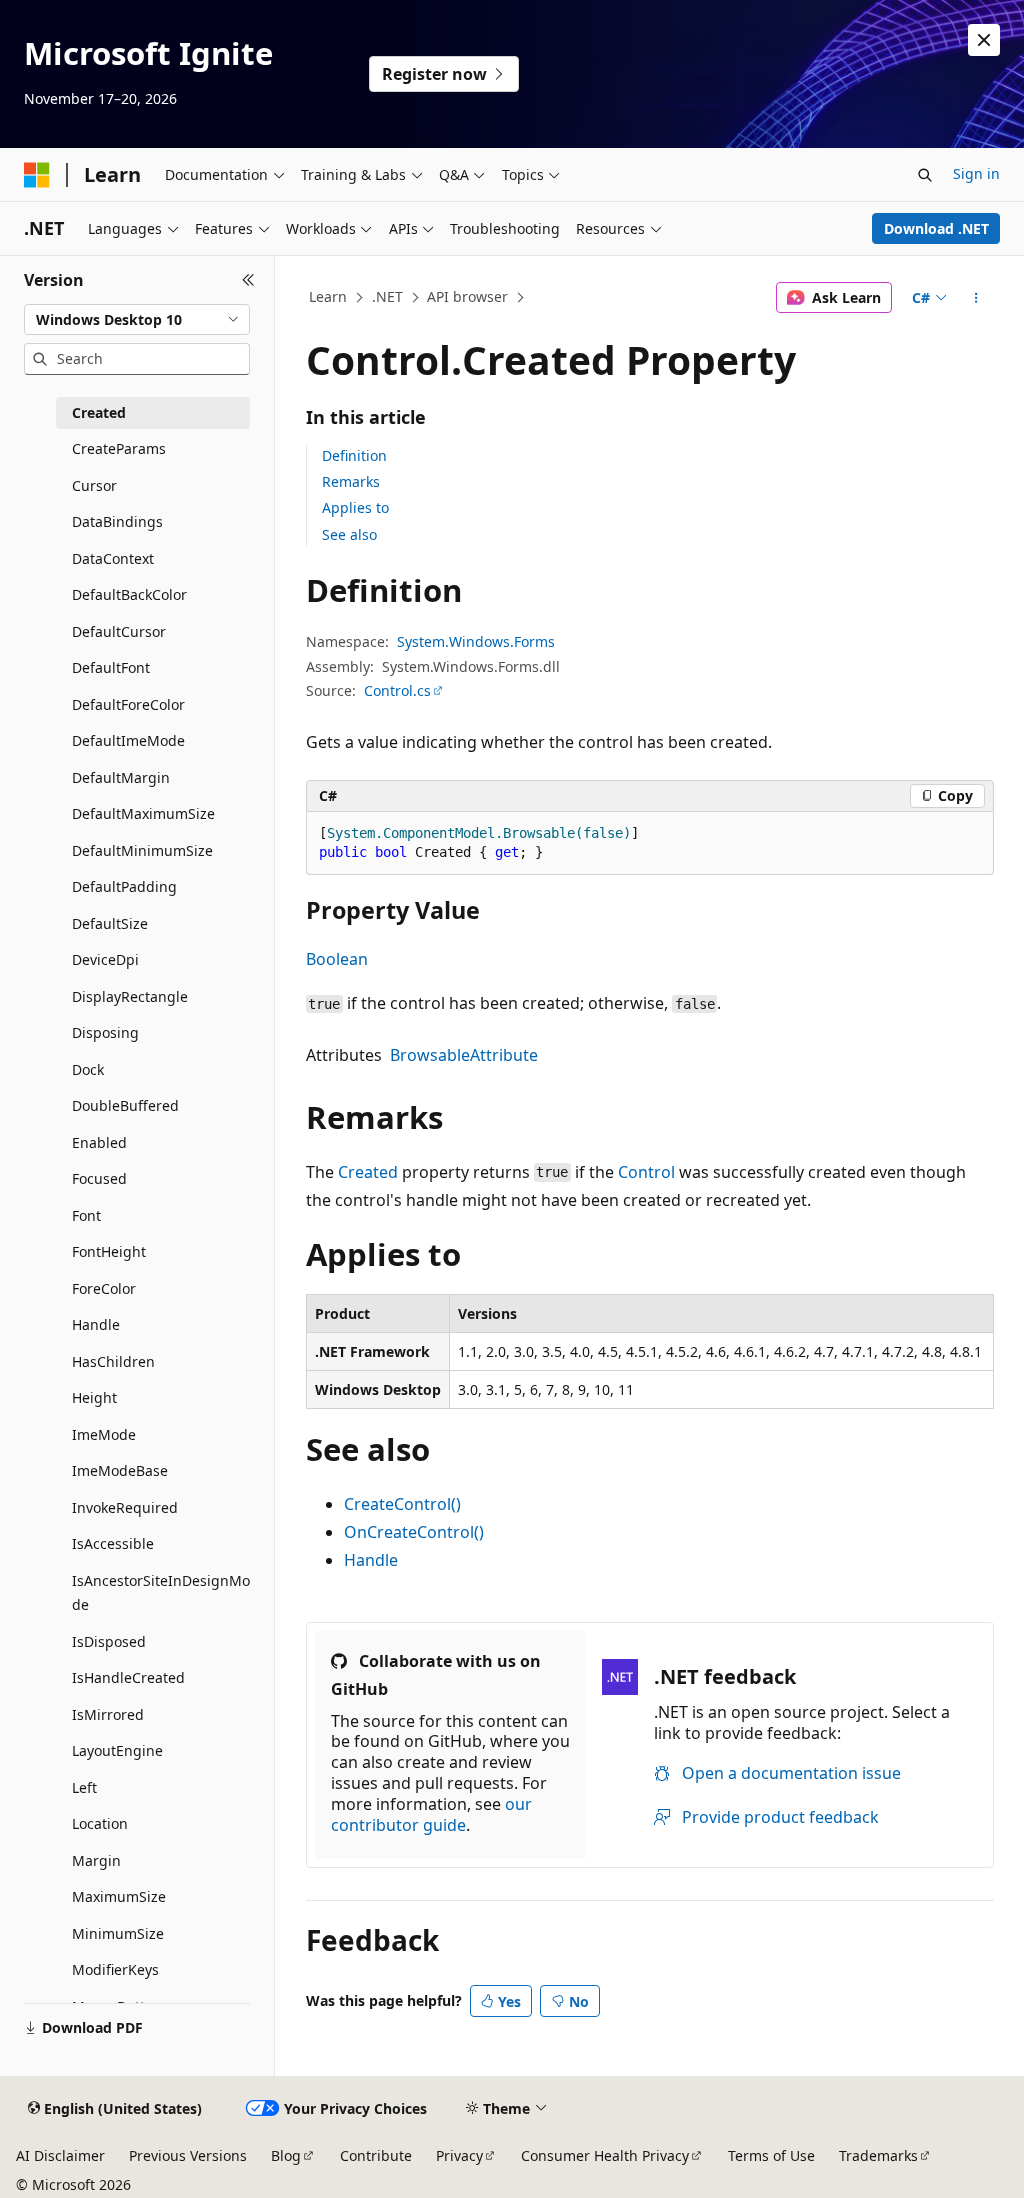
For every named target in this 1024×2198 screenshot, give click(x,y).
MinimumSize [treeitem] (118, 1933)
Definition (354, 455)
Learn (328, 296)
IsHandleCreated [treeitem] (128, 1677)
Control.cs (397, 690)
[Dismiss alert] (984, 40)
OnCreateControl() (414, 1532)
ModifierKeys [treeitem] (115, 1969)
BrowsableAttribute (464, 1055)
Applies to (355, 507)
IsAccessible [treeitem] (113, 1543)
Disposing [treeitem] (105, 1032)
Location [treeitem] (100, 1823)
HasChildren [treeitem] (113, 1361)
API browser (467, 296)
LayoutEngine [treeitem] (117, 1750)
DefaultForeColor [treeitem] (128, 704)
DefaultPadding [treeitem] (124, 886)
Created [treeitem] (99, 412)
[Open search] (925, 175)
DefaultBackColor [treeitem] (129, 594)
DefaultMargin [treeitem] (121, 777)
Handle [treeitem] (96, 1324)
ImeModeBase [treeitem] (120, 1470)
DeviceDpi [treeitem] (105, 959)
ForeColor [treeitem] (104, 1288)
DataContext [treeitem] (113, 558)
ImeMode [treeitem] (104, 1434)
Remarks (351, 481)
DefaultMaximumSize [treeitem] (143, 813)
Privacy (459, 2155)
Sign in (976, 173)
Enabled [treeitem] (99, 1142)
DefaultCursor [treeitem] (119, 631)
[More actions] (975, 298)
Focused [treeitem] (99, 1178)
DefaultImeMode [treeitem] (128, 740)
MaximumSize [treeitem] (119, 1896)
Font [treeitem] (86, 1215)
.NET (387, 296)
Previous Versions (188, 2155)
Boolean (337, 959)
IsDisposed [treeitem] (109, 1641)
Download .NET (936, 228)
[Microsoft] (37, 175)
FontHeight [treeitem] (109, 1251)
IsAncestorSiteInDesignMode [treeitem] (161, 1593)
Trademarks (878, 2155)
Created (368, 1172)
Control (646, 1172)
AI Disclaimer (60, 2155)
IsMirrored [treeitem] (108, 1714)
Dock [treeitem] (88, 1069)
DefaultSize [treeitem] (110, 923)
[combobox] (137, 320)
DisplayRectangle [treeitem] (130, 996)
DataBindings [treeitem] (117, 521)
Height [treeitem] (94, 1397)
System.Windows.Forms (476, 641)
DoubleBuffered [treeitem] (125, 1105)
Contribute (376, 2155)
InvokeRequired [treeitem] (125, 1507)
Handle (371, 1560)
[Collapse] (248, 280)
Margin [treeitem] (96, 1860)
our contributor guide (431, 1814)
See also (349, 534)
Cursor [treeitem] (94, 485)
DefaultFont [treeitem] (111, 667)
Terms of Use (771, 2155)
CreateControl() (402, 1504)
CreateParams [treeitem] (119, 448)
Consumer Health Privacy (605, 2155)
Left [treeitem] (84, 1787)
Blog (286, 2155)
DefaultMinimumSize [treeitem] (142, 850)
